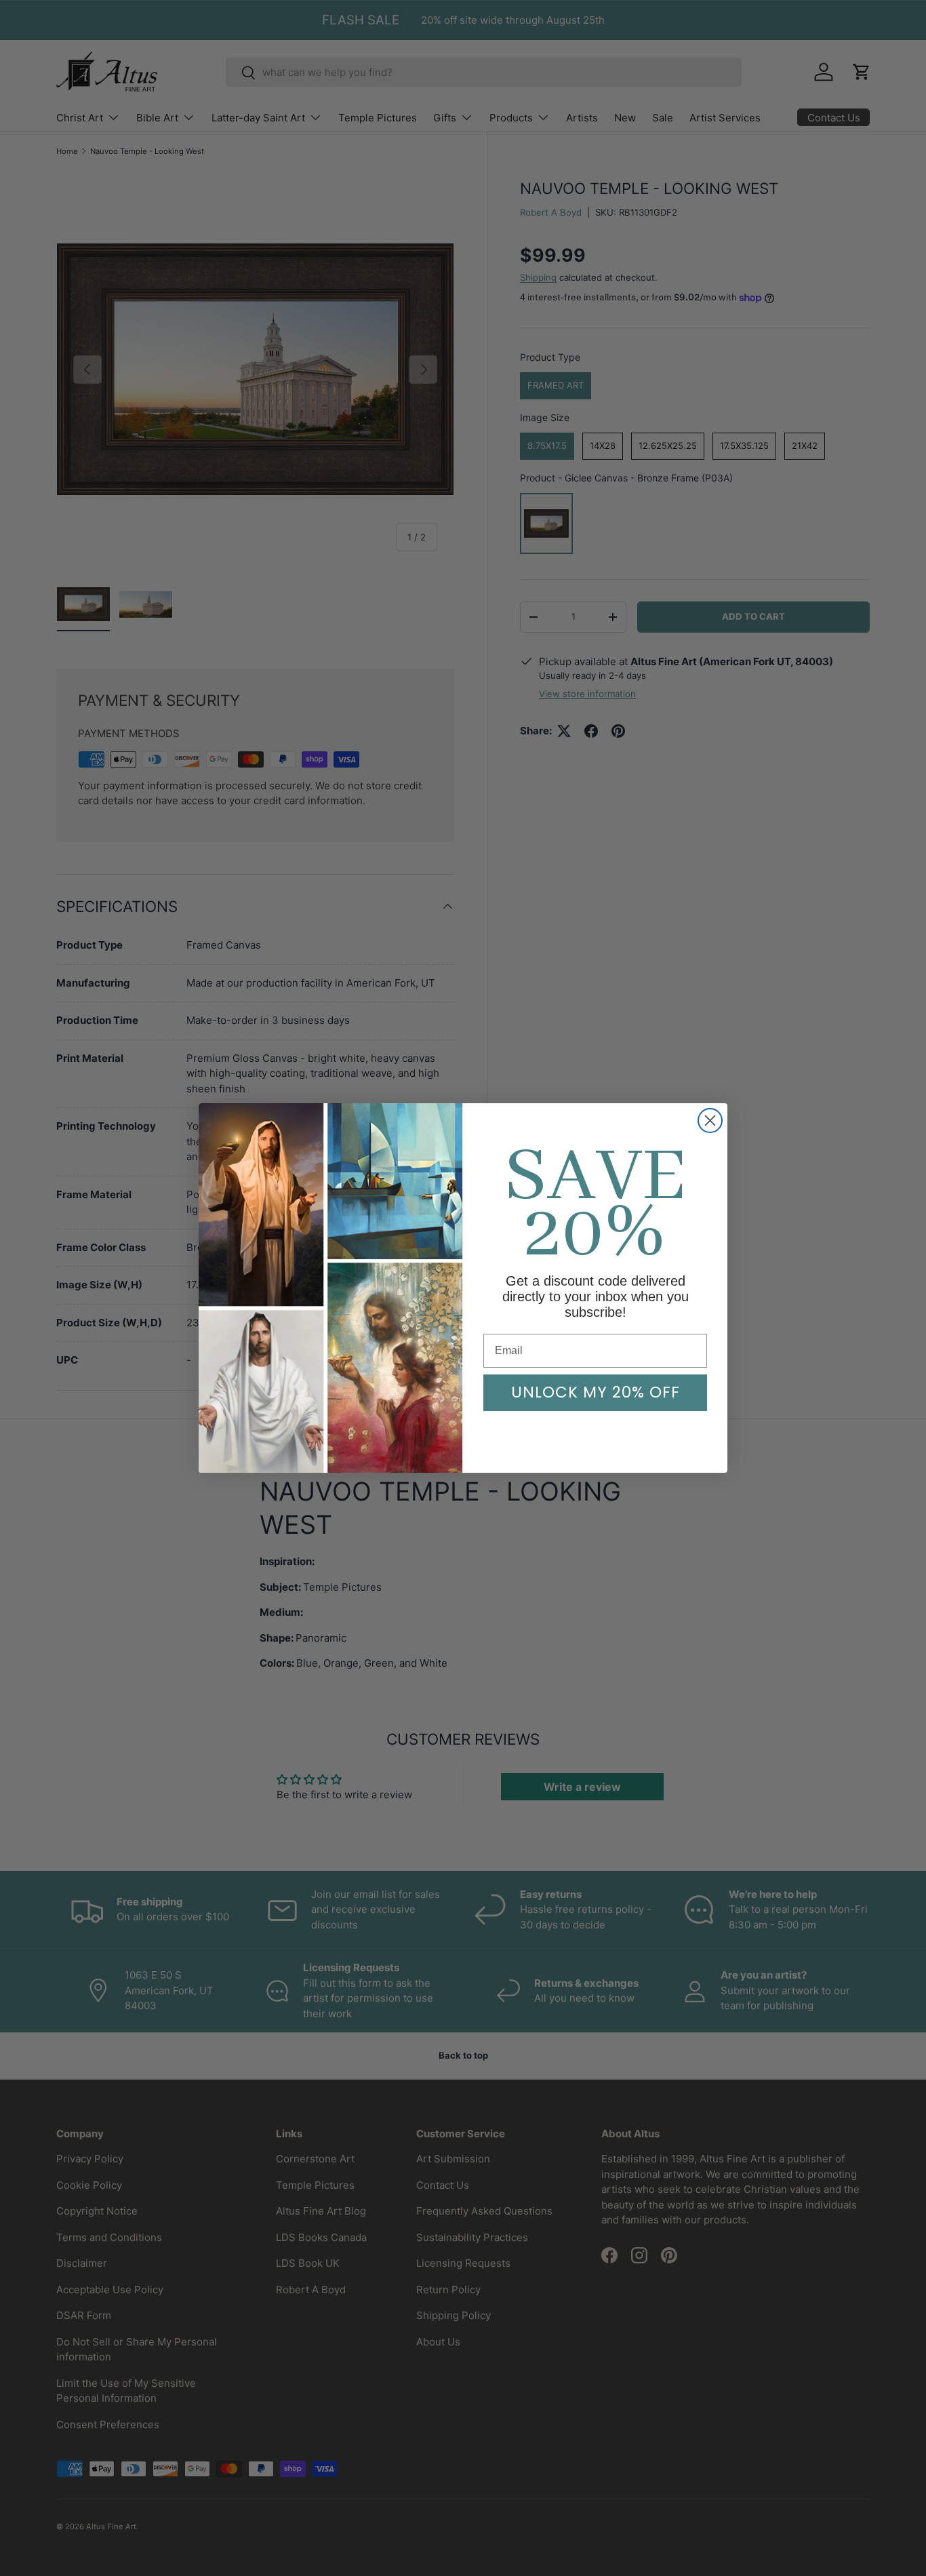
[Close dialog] (710, 1121)
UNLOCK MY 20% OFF (596, 1392)
